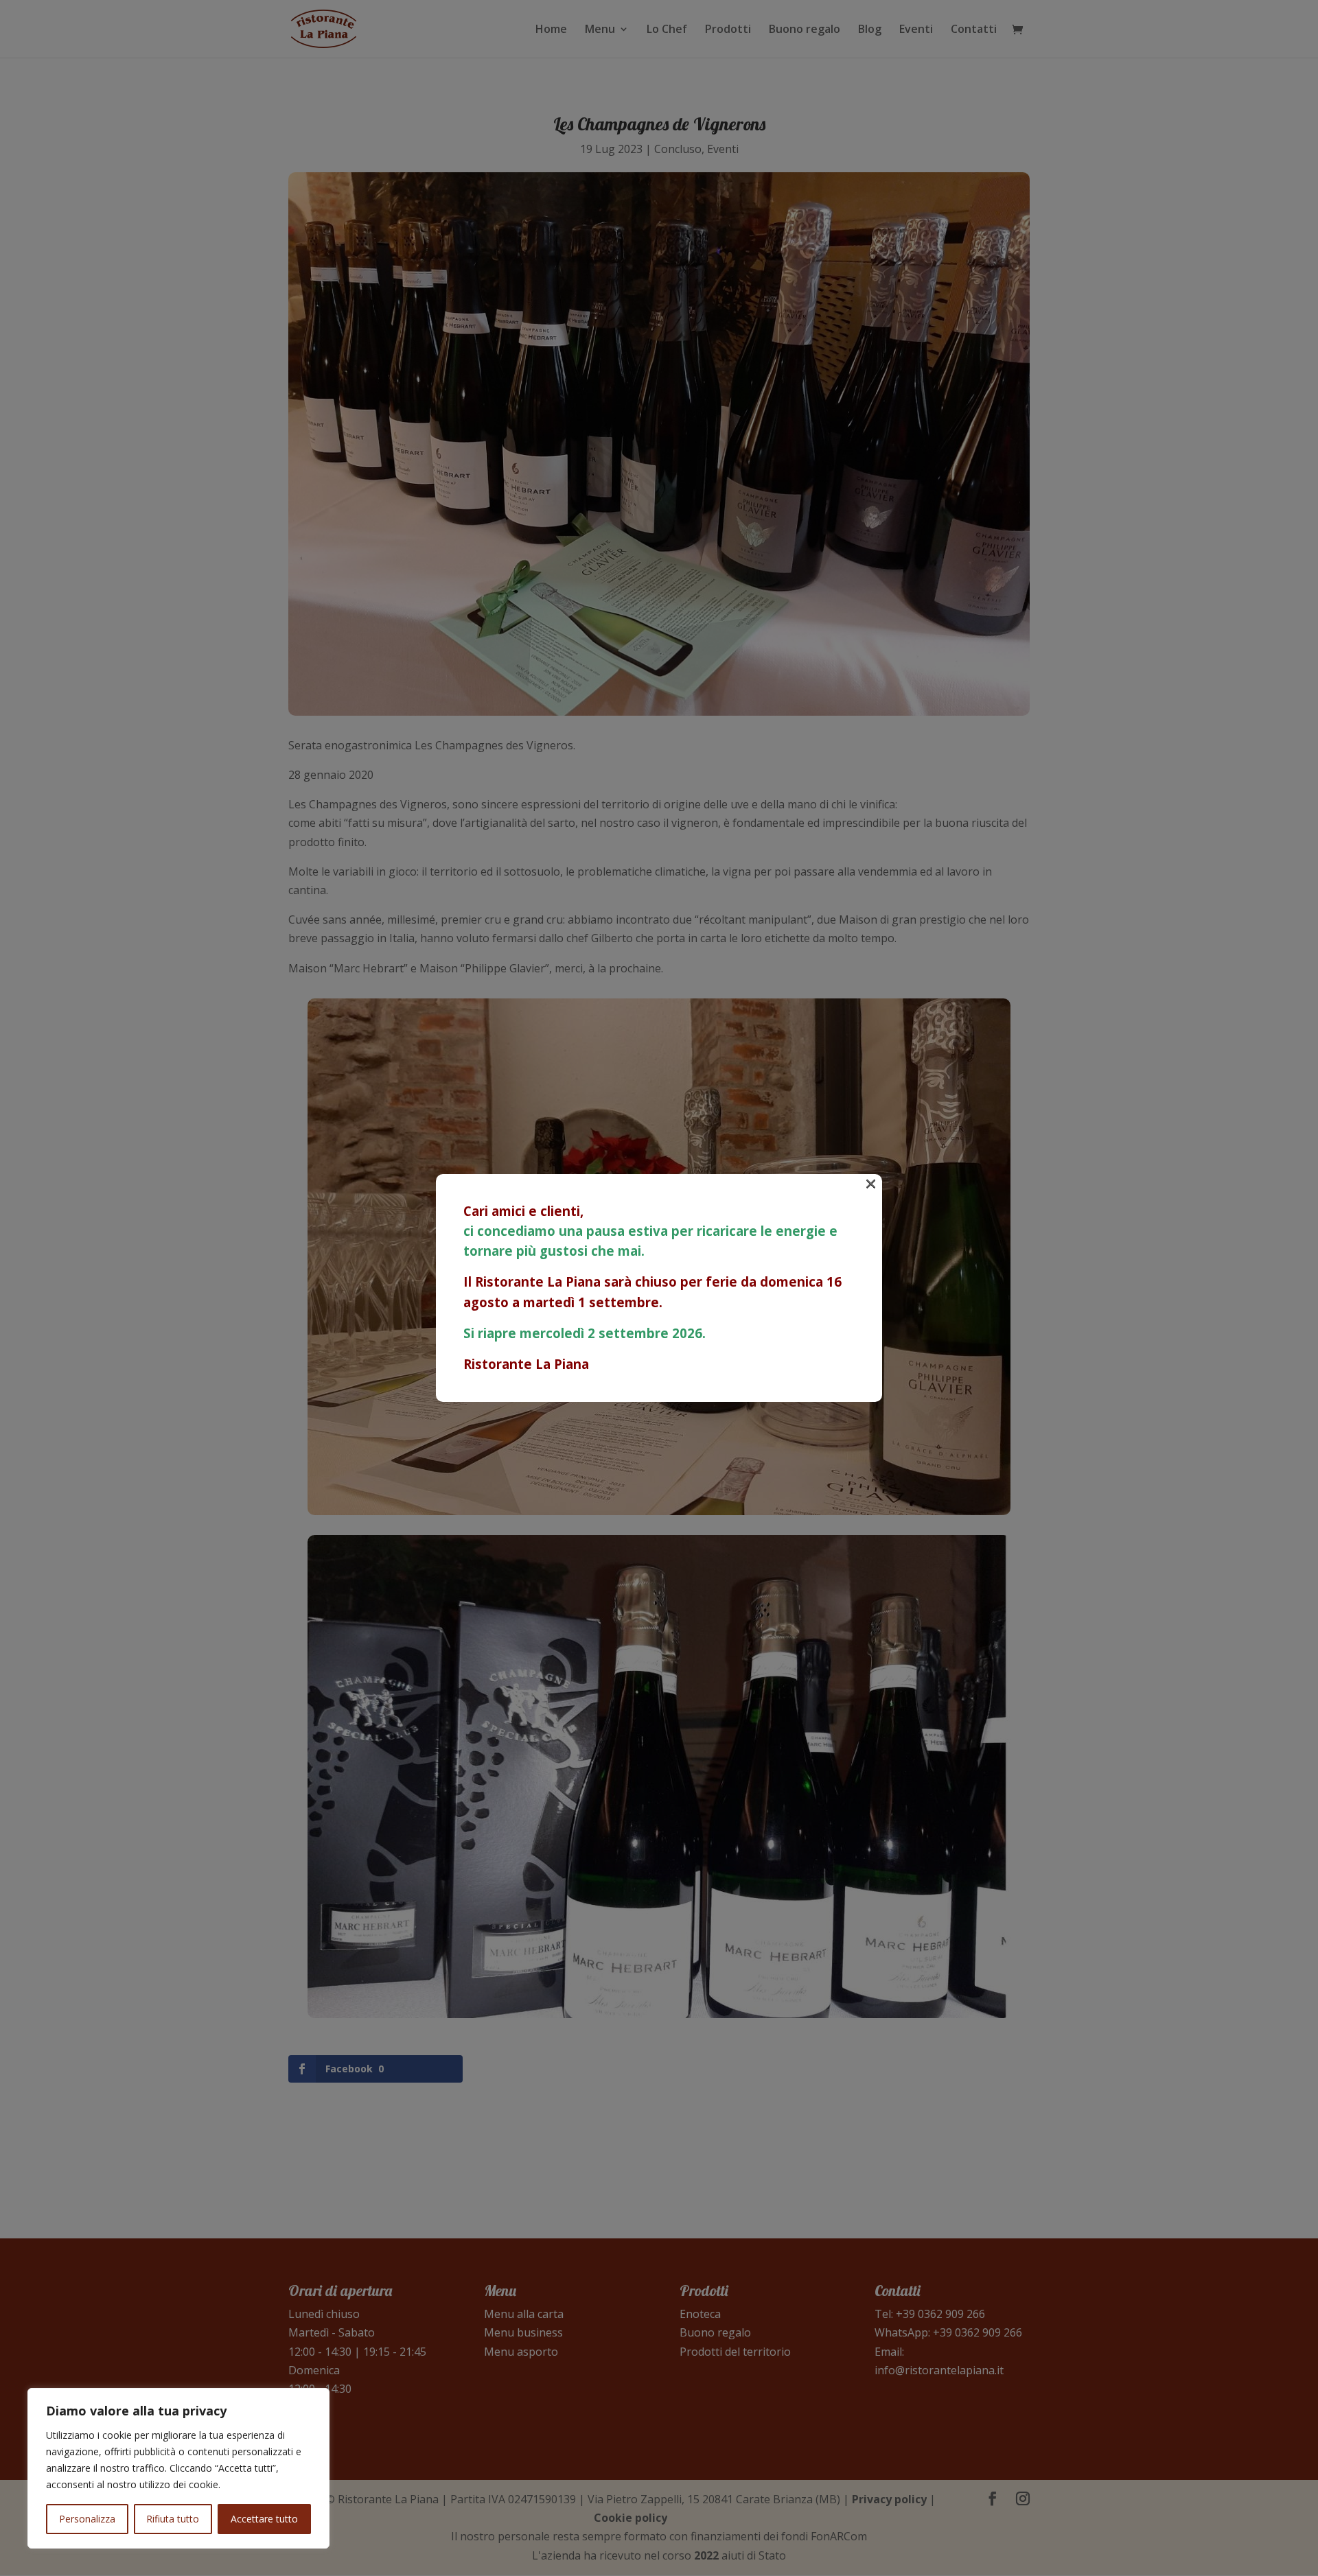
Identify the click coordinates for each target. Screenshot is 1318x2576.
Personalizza (87, 2519)
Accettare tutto (264, 2519)
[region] (178, 2468)
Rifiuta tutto (173, 2519)
